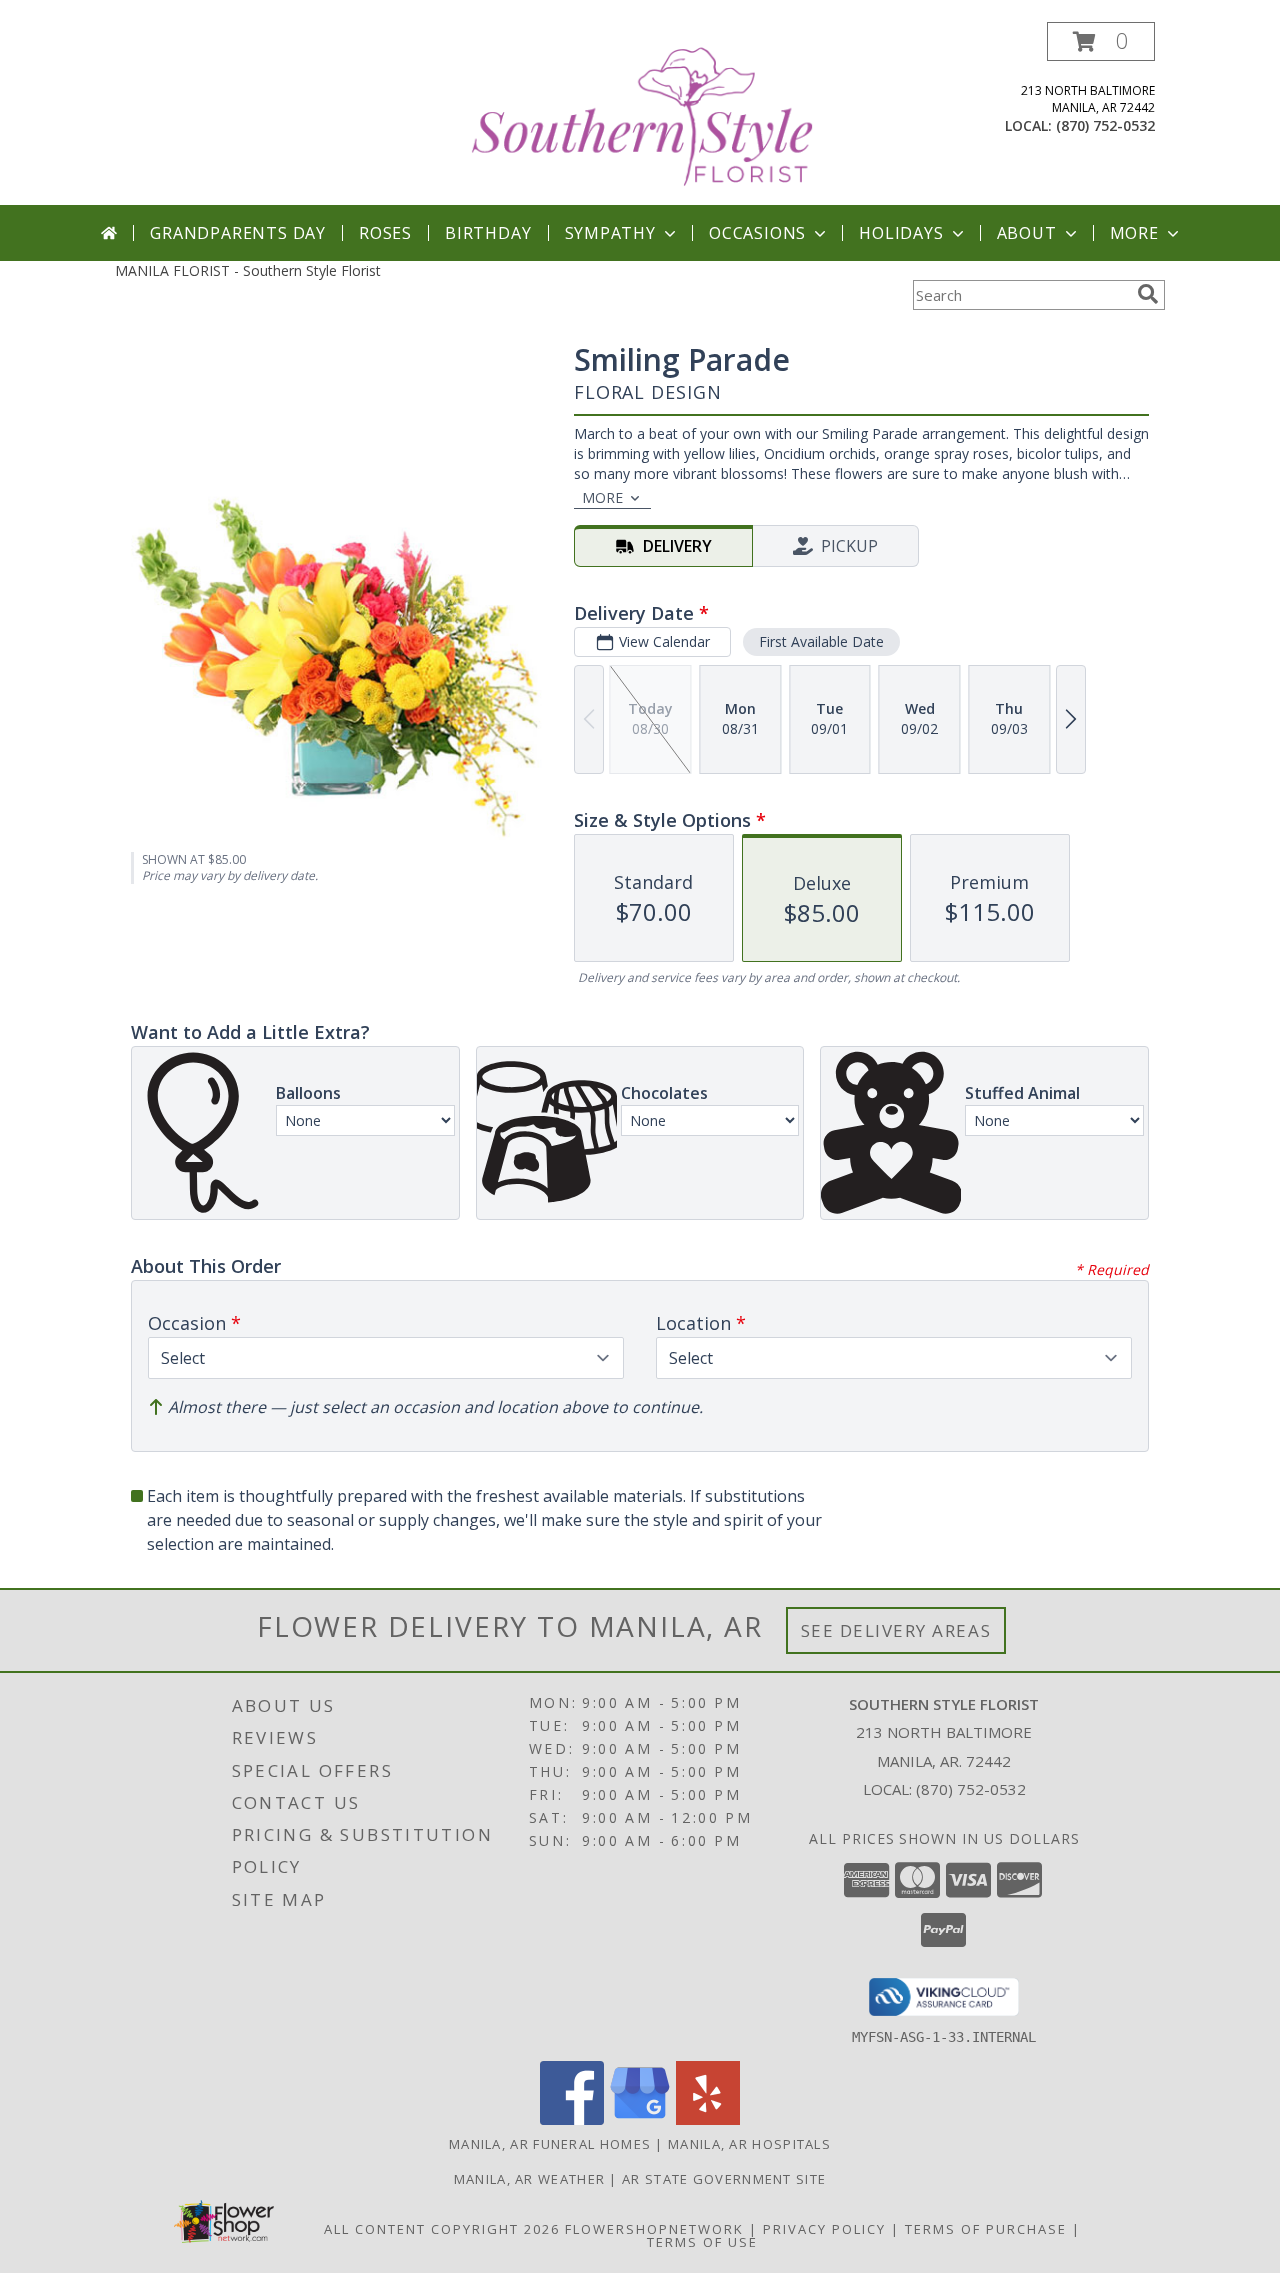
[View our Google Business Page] (640, 2119)
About (1027, 233)
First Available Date (821, 641)
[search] (1148, 294)
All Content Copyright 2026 (442, 2229)
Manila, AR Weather (529, 2179)
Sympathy (610, 233)
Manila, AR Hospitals (749, 2144)
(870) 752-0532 (1105, 125)
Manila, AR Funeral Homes (550, 2144)
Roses (385, 233)
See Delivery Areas (896, 1630)
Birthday (488, 233)
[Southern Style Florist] (642, 113)
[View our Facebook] (572, 2119)
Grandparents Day (238, 233)
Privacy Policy (824, 2229)
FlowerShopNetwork (654, 2229)
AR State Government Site (724, 2179)
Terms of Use (702, 2242)
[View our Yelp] (708, 2119)
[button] (1101, 41)
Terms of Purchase (986, 2229)
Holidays (901, 233)
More (1134, 233)
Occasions (757, 233)
